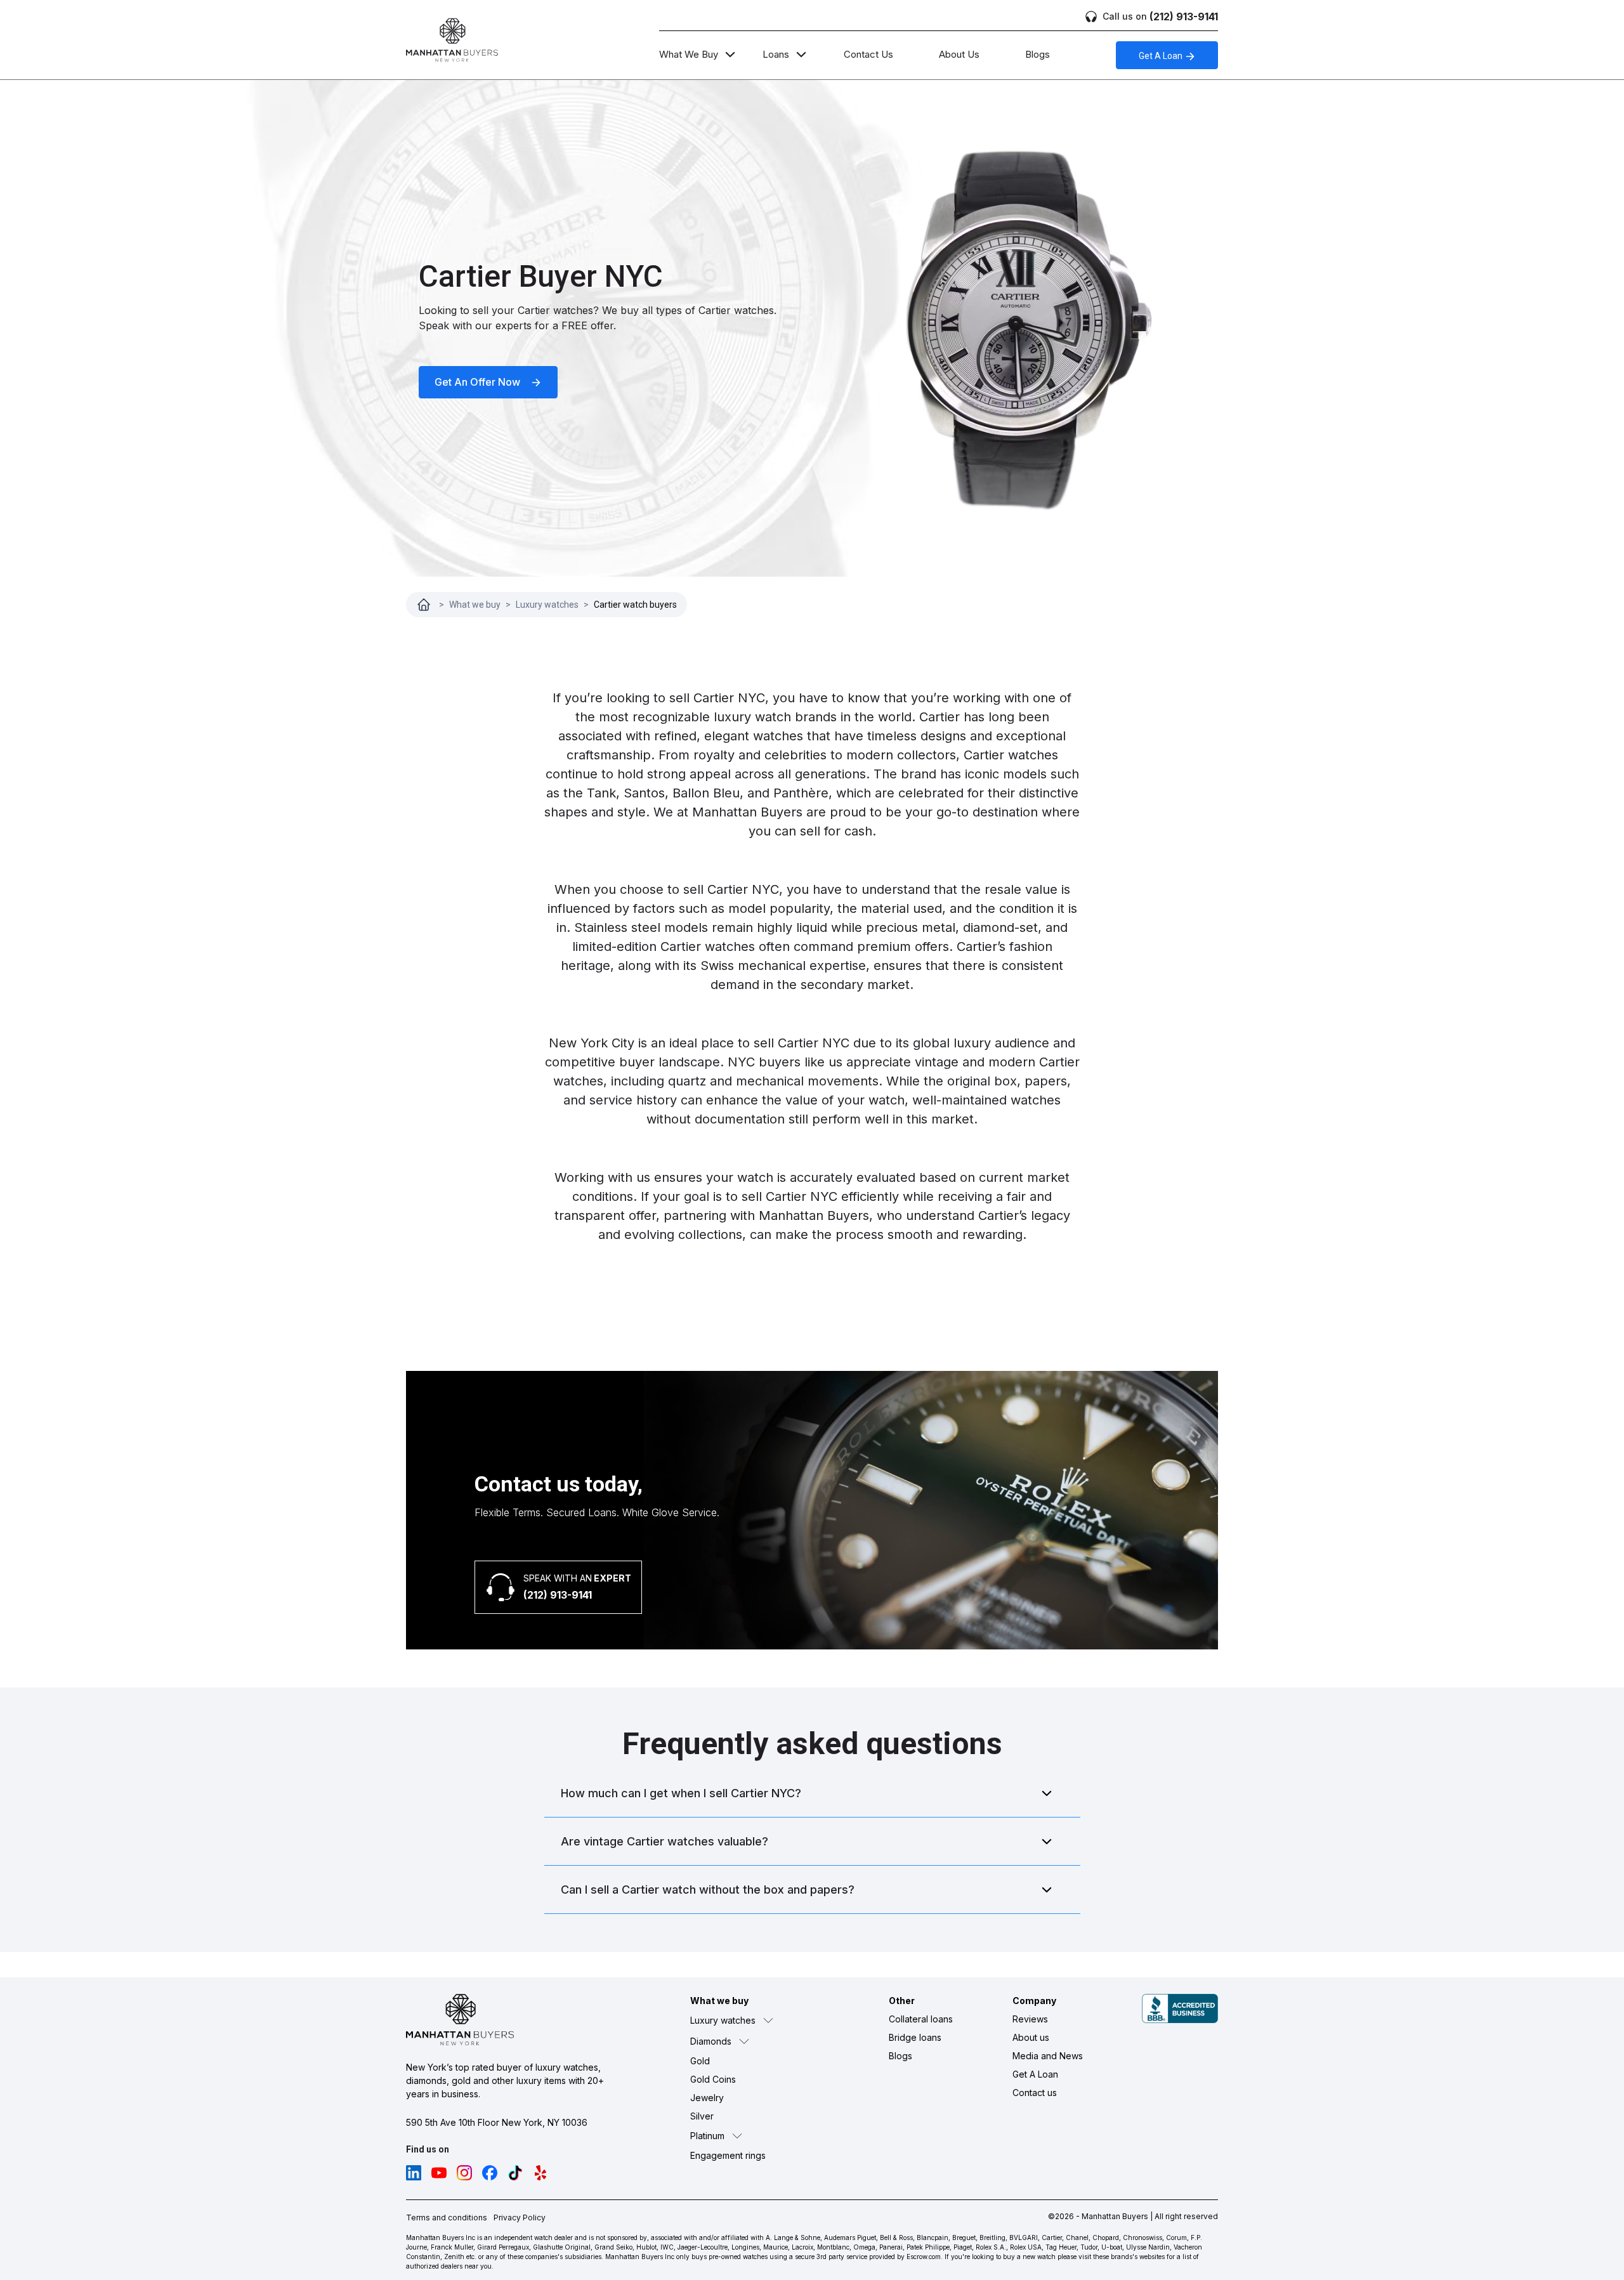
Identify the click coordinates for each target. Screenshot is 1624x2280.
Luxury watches (547, 605)
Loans (776, 54)
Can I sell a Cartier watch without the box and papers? (708, 1890)
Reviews (1030, 2019)
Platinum (707, 2136)
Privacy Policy (520, 2218)
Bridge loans (915, 2037)
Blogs (1038, 54)
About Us (959, 54)
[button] (760, 2020)
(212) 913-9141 (1160, 16)
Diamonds (711, 2041)
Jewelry (707, 2098)
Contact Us (868, 54)
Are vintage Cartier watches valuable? (665, 1841)
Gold (700, 2061)
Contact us (1035, 2093)
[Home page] (424, 605)
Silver (702, 2116)
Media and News (1048, 2056)
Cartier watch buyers (635, 605)
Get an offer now (479, 382)
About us (1031, 2037)
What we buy (475, 605)
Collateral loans (921, 2019)
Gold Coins (713, 2079)
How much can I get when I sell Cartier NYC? (681, 1793)
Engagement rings (728, 2155)
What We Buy (689, 54)
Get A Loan (1162, 56)
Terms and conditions (447, 2218)
